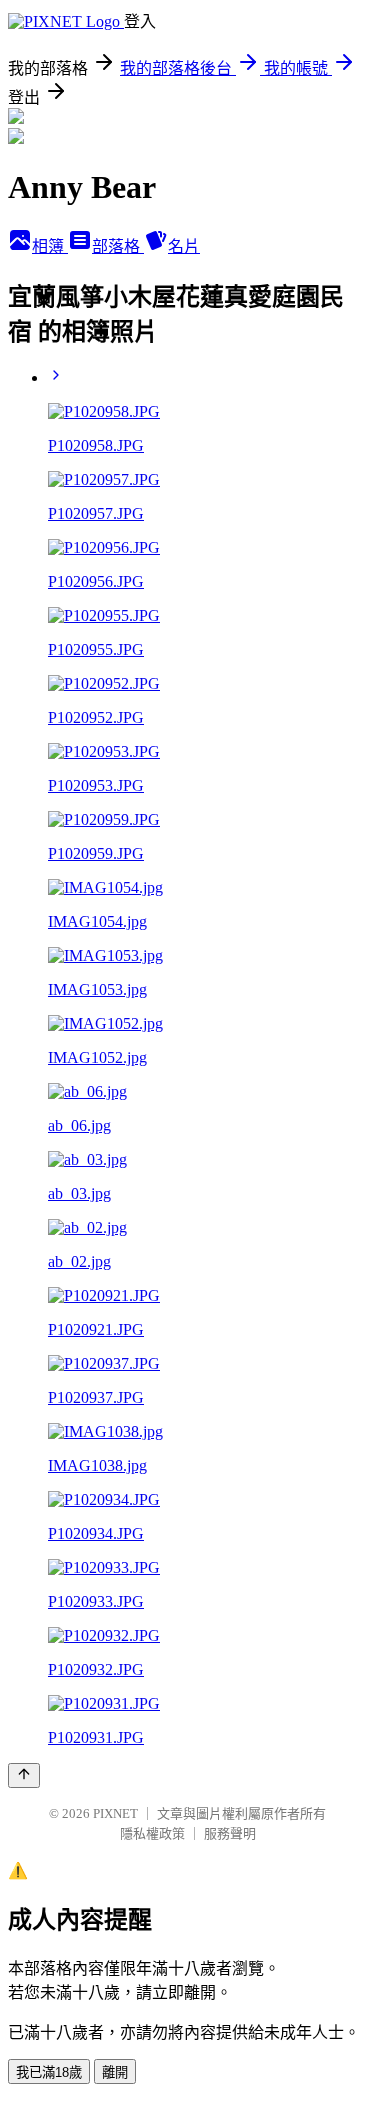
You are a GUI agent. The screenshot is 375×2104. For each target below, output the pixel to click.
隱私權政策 (152, 1833)
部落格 (118, 246)
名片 (184, 246)
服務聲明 (230, 1833)
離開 (115, 2072)
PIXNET (115, 1813)
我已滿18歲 (49, 2072)
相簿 (50, 246)
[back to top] (24, 1775)
